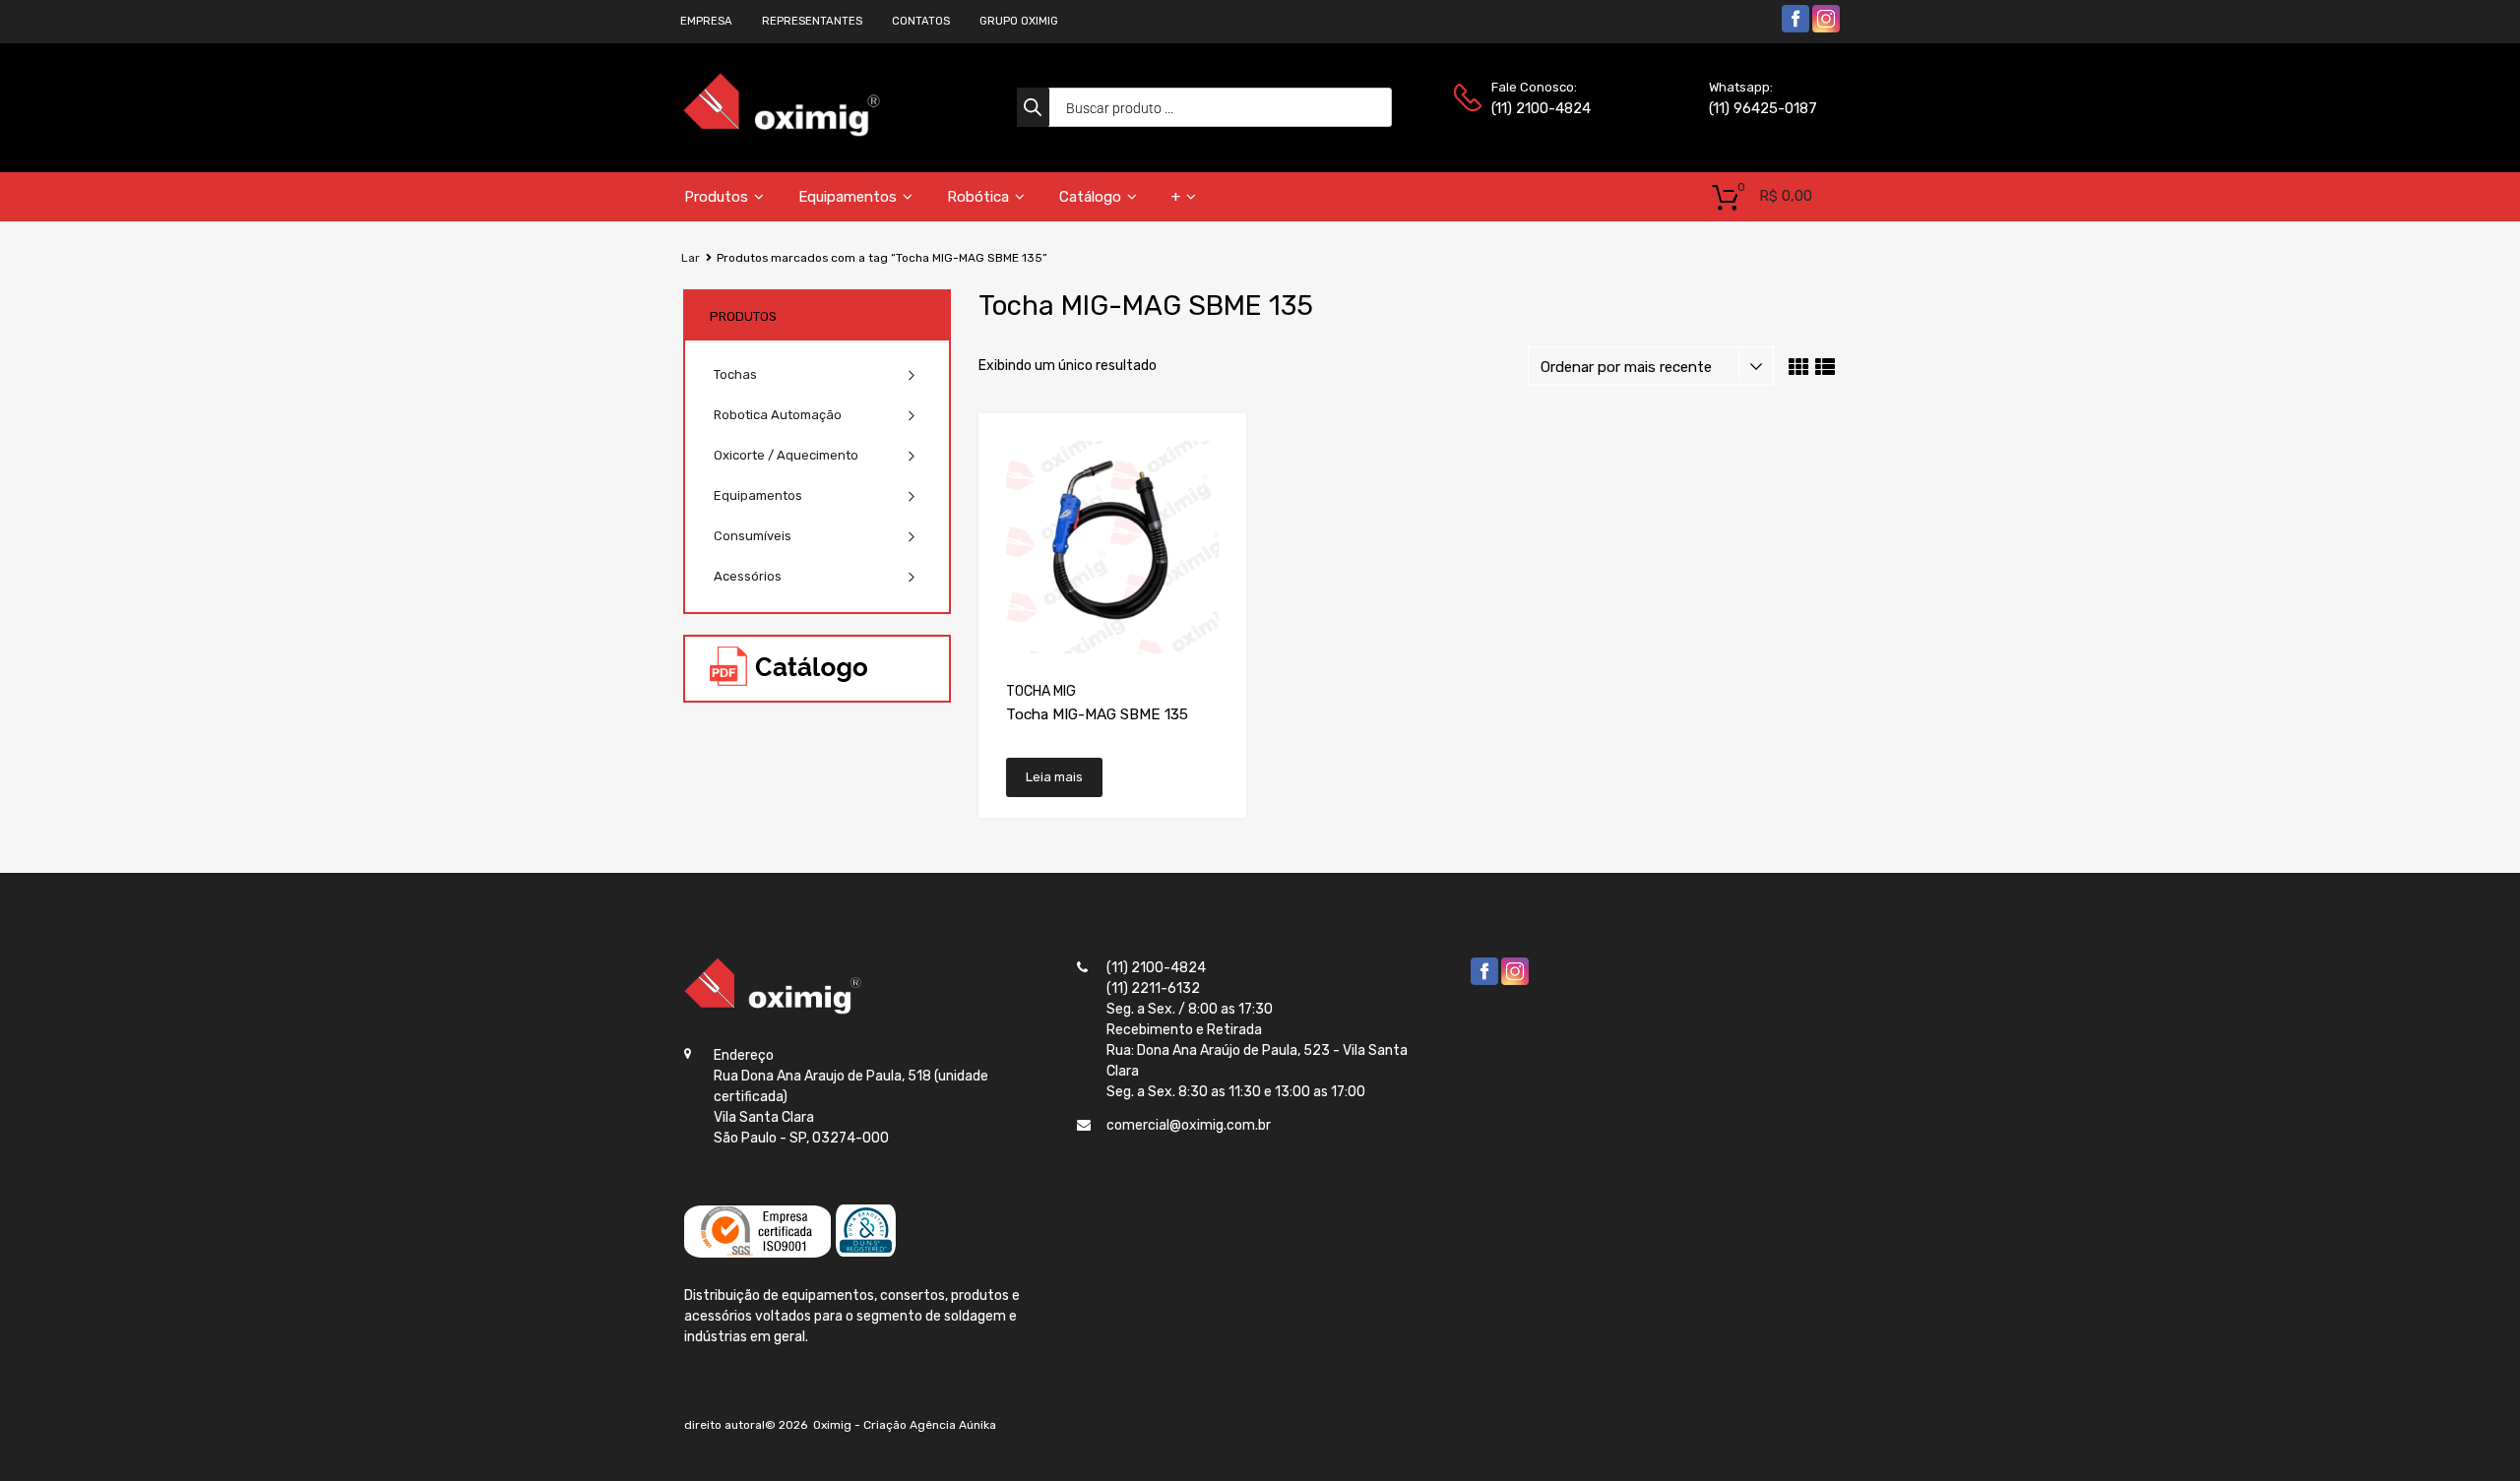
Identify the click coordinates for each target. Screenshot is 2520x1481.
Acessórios (748, 576)
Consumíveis (753, 536)
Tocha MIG (1041, 691)
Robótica (978, 197)
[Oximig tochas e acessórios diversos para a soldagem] (782, 132)
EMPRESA (706, 21)
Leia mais (1054, 777)
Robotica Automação (778, 415)
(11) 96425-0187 (1757, 108)
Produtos (716, 197)
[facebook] (1795, 29)
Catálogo (1090, 197)
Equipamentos (848, 197)
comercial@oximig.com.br (1189, 1125)
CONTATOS (921, 21)
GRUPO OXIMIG (1019, 21)
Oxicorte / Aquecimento (786, 455)
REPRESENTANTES (812, 21)
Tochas (735, 374)
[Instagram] (1826, 29)
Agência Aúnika (953, 1425)
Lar (691, 258)
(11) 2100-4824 (1540, 108)
